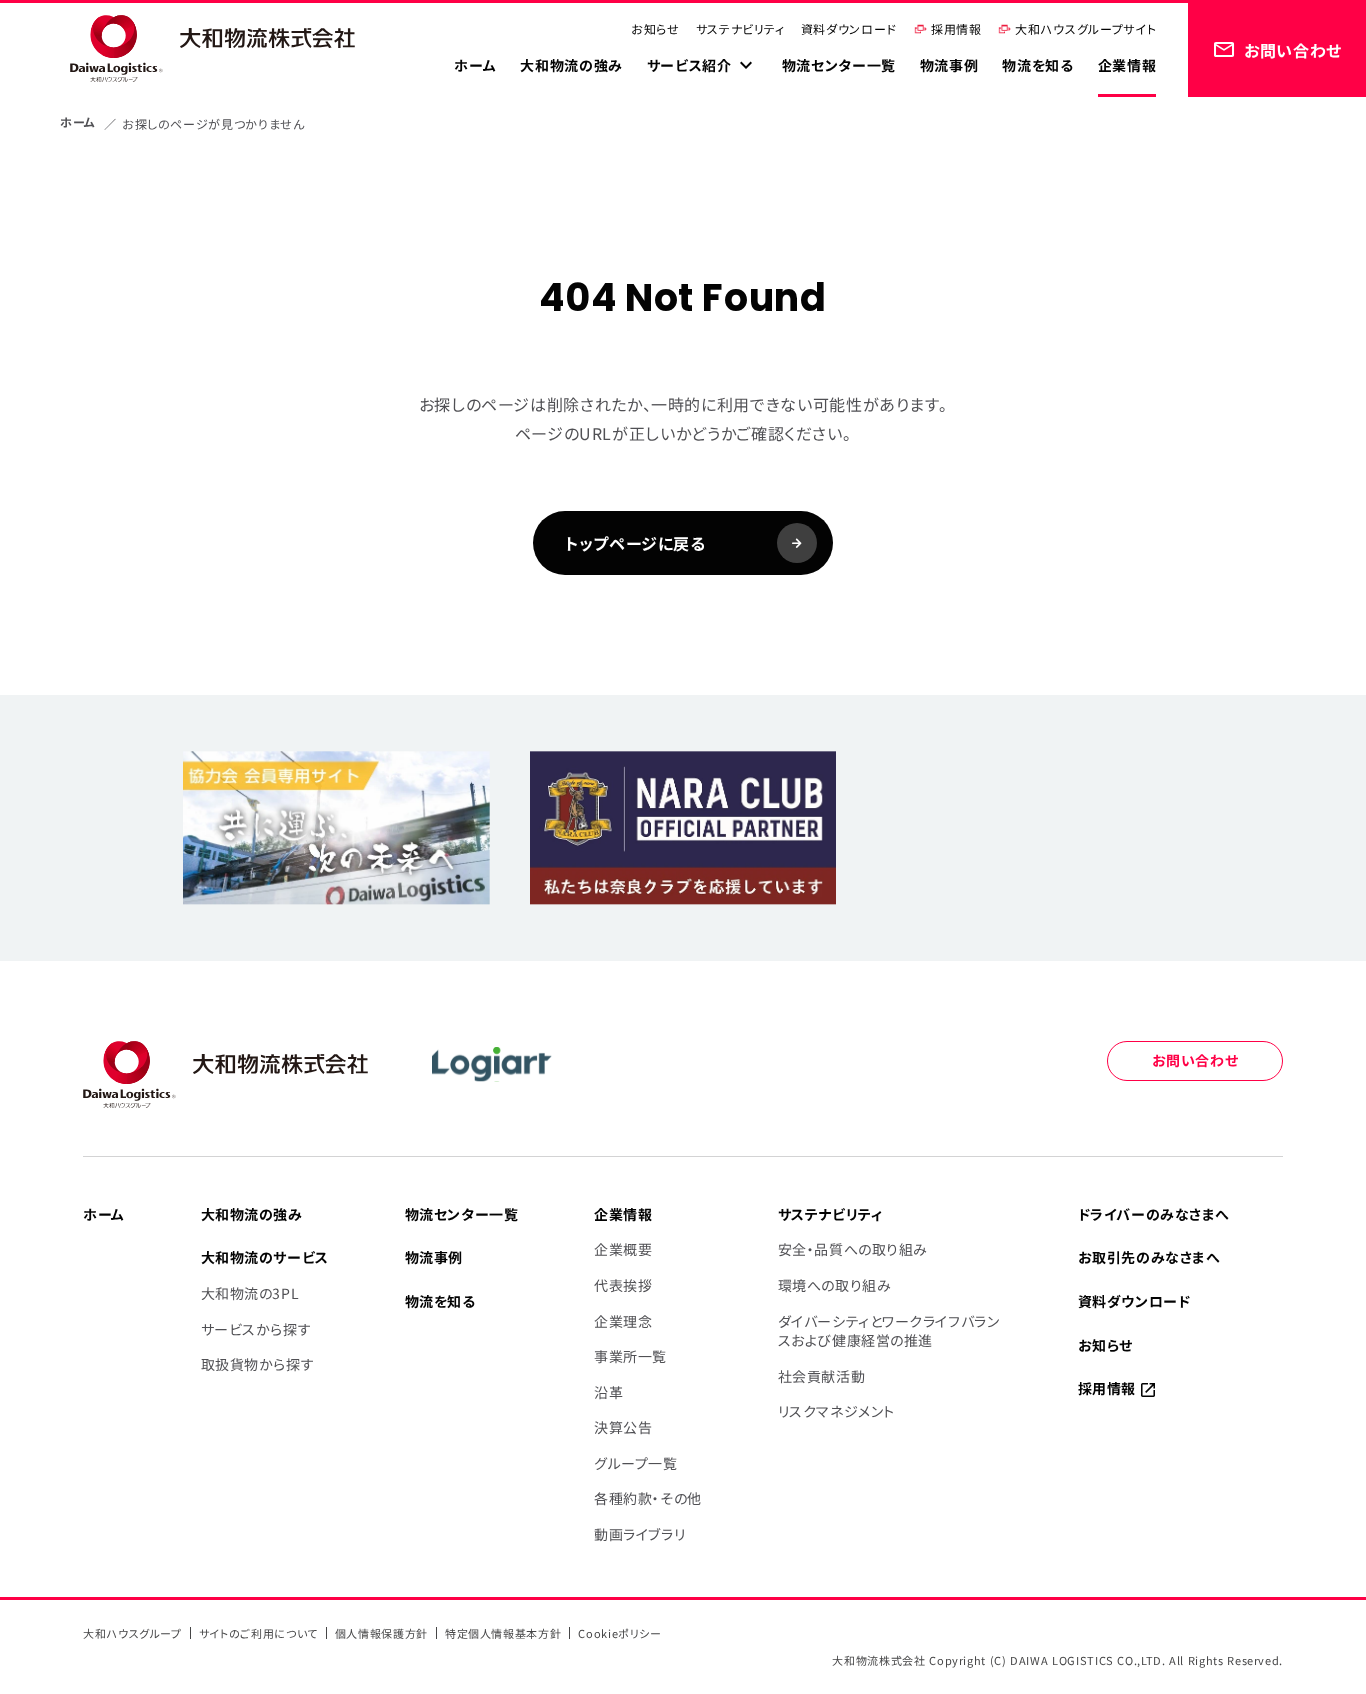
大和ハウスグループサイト (1085, 28)
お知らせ (655, 29)
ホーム (78, 121)
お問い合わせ (1195, 1060)
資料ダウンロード (849, 29)
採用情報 (956, 28)
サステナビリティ (740, 29)
